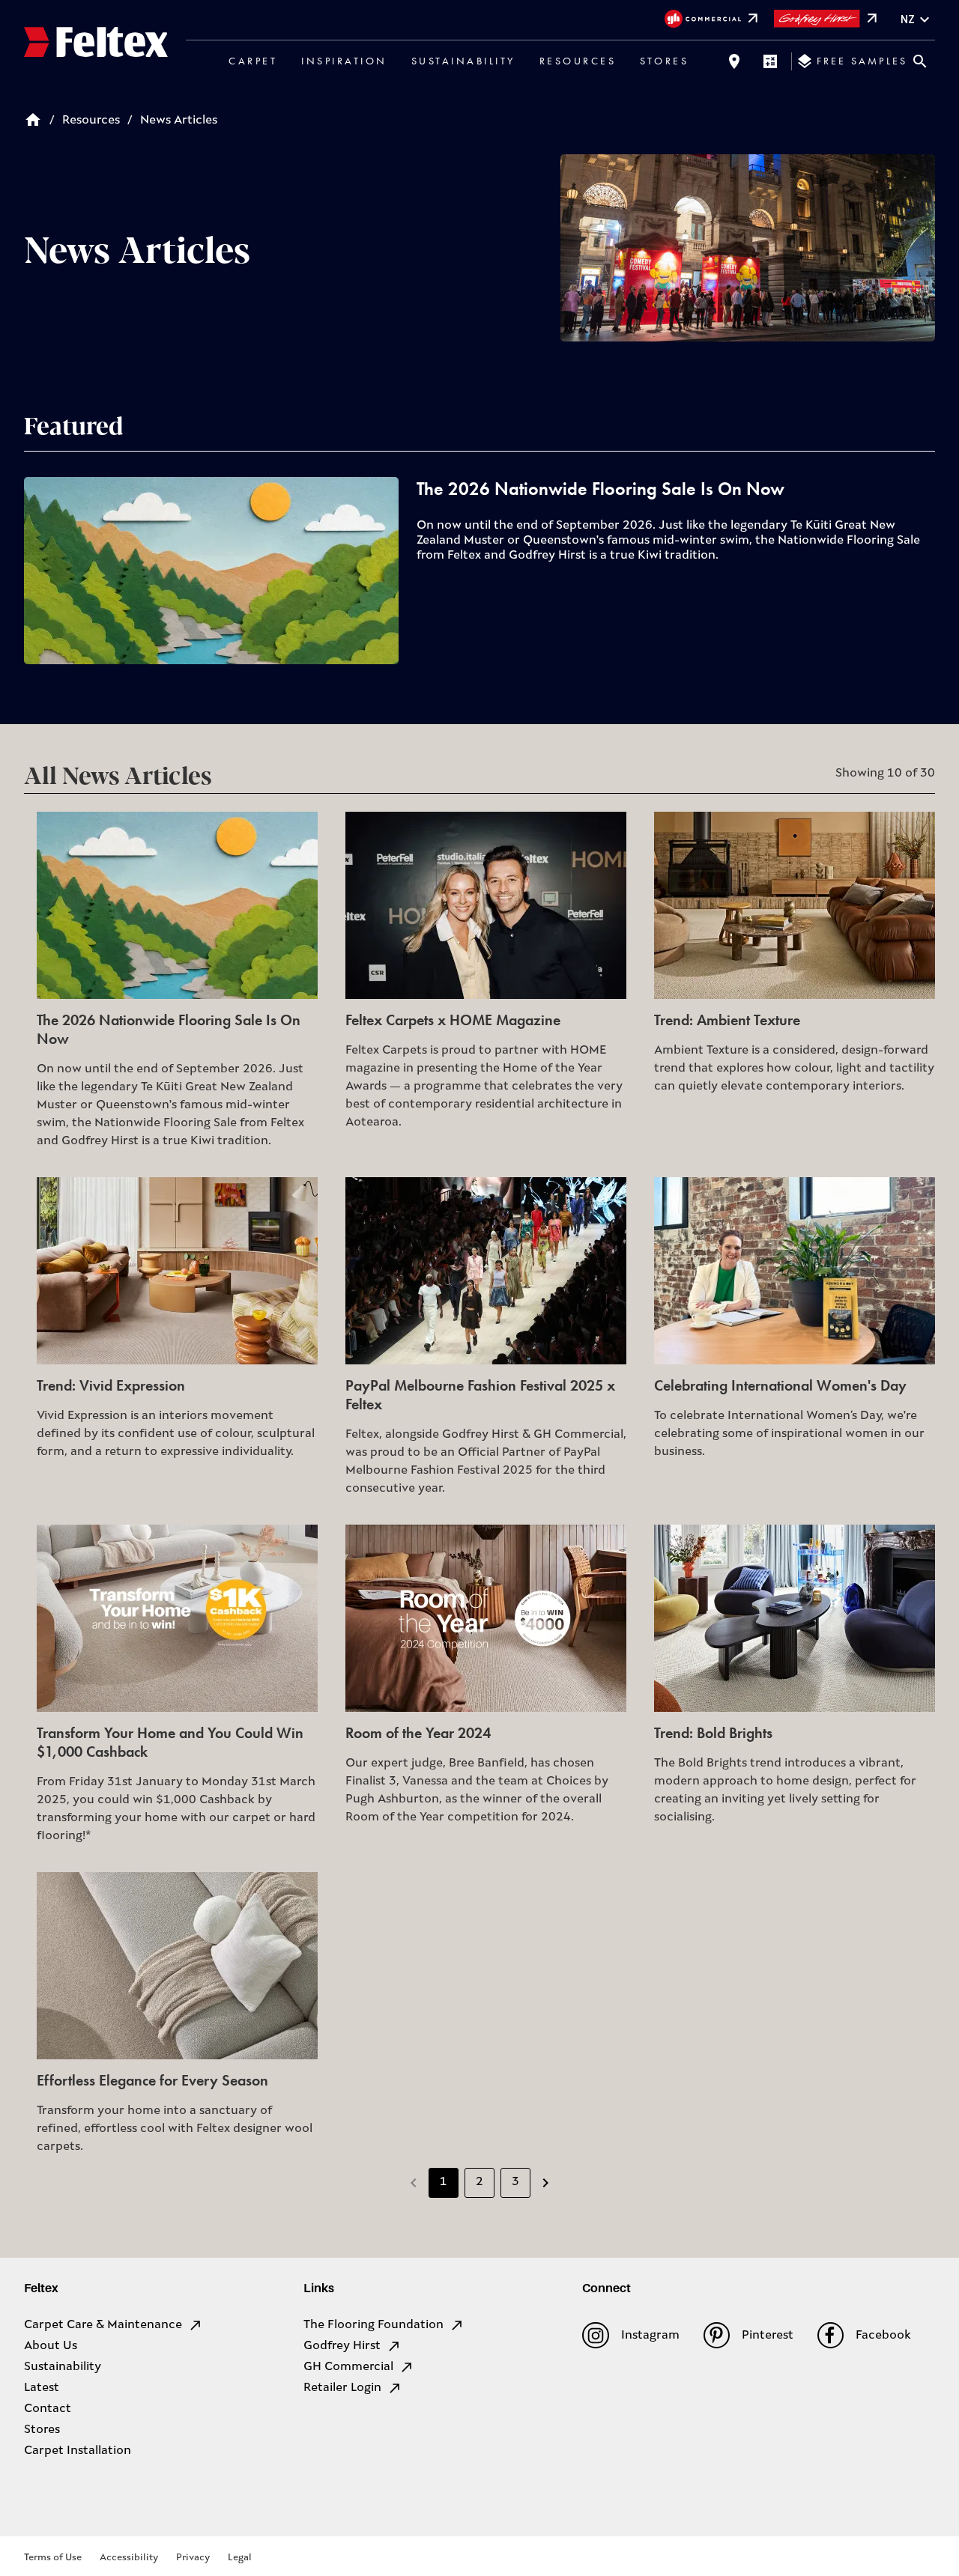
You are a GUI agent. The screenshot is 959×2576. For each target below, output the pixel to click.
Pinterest (768, 2336)
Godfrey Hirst (342, 2346)
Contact (48, 2409)
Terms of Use (53, 2558)
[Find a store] (734, 61)
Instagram (650, 2336)
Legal (240, 2558)
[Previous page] (414, 2183)
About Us (51, 2346)
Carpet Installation (78, 2451)
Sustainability (463, 61)
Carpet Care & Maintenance (103, 2325)
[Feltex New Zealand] (96, 44)
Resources (578, 61)
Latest (42, 2388)
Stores (664, 61)
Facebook (883, 2336)
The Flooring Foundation (373, 2325)
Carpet (253, 61)
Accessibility (129, 2558)
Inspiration (344, 61)
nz (908, 19)
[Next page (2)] (545, 2183)
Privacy (193, 2558)
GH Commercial (348, 2367)
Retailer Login (342, 2388)
